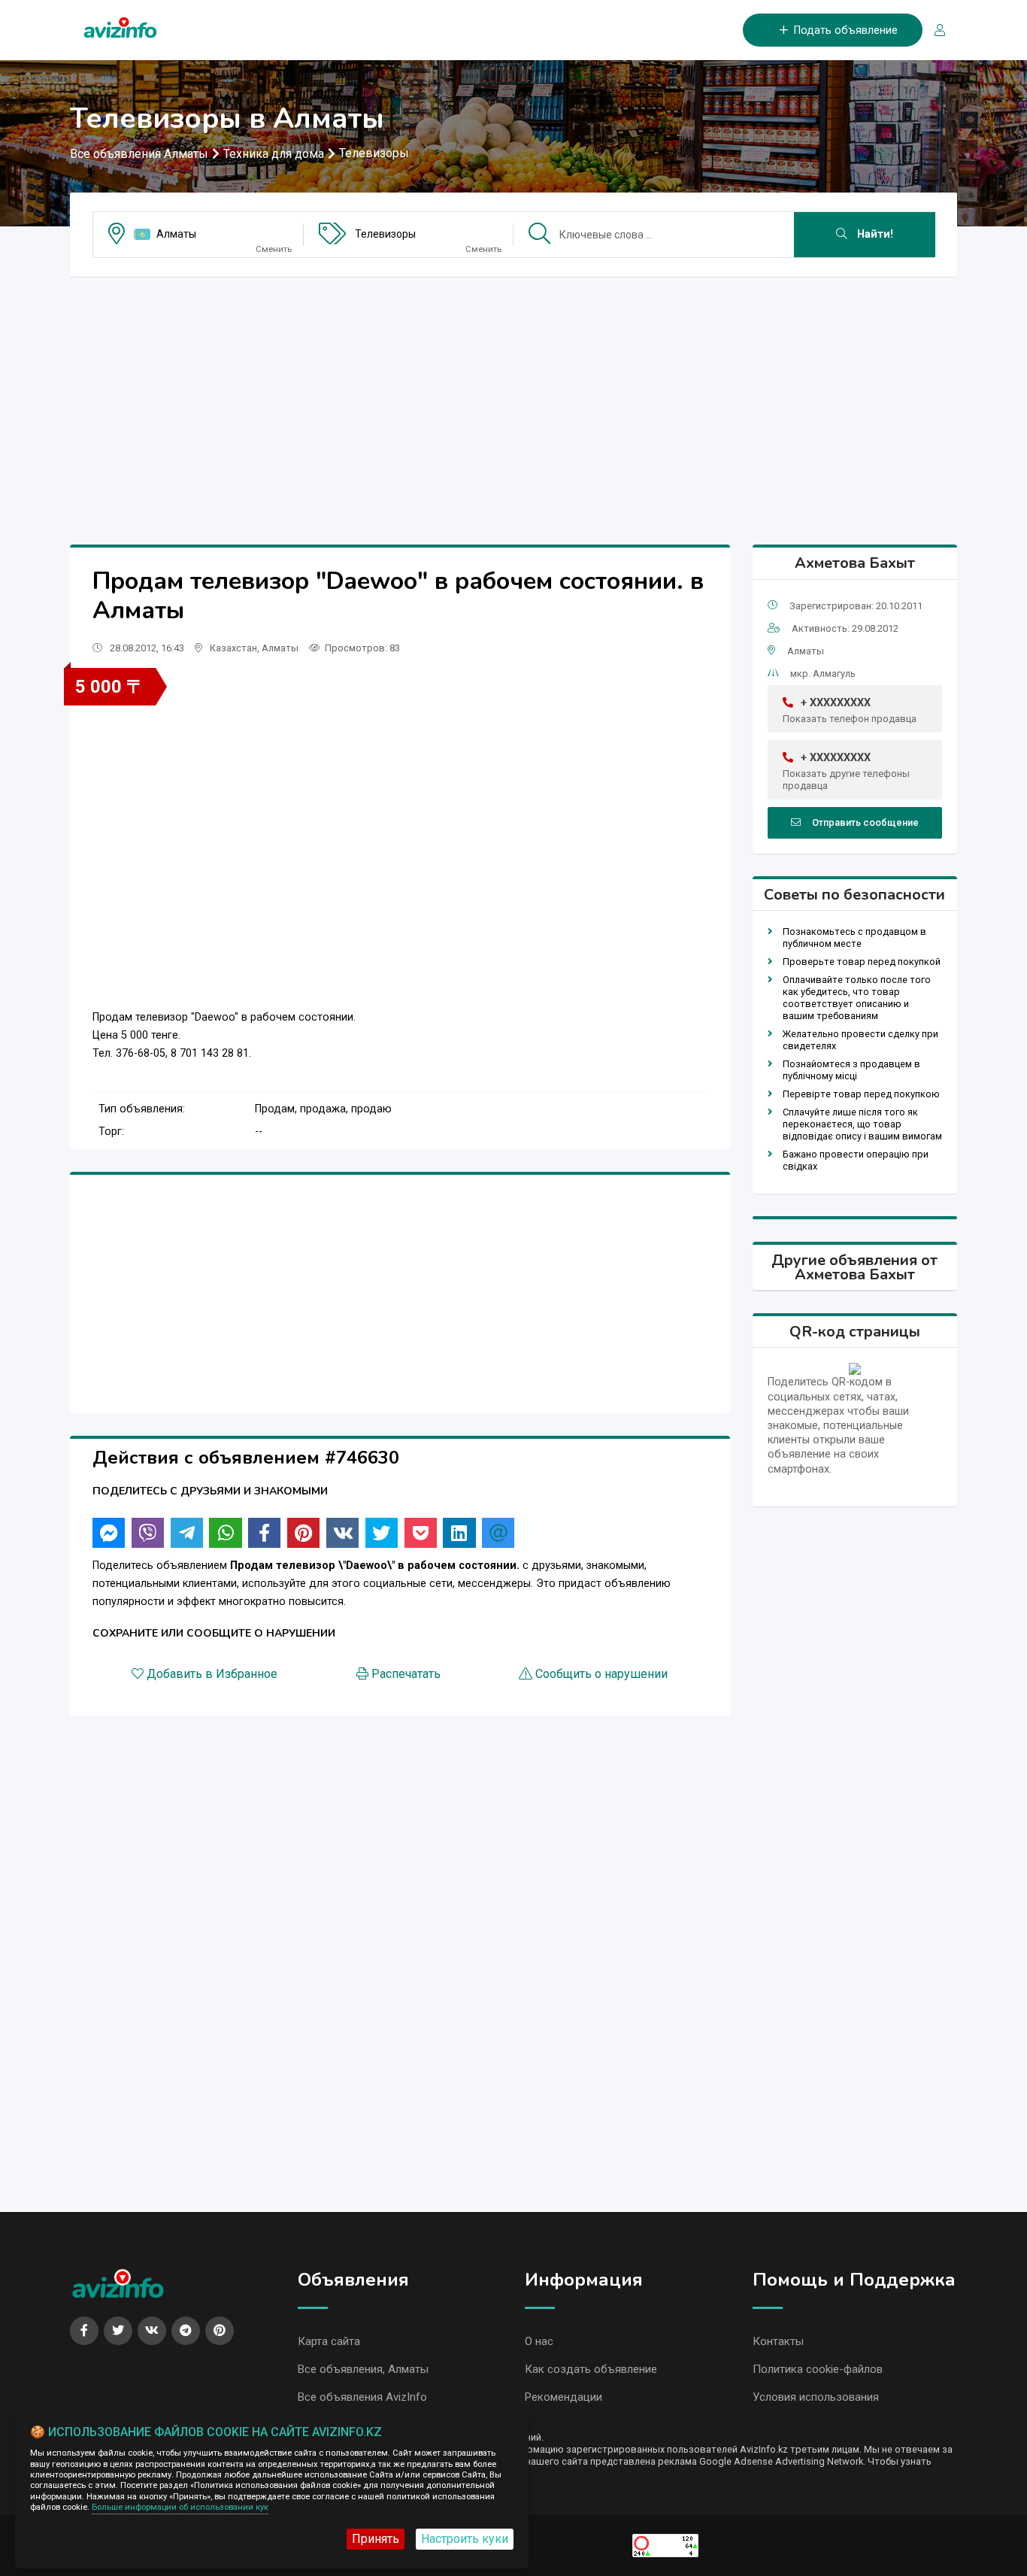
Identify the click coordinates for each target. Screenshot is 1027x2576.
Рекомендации (563, 2397)
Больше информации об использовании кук (180, 2507)
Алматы (176, 234)
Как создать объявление (591, 2369)
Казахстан (233, 648)
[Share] (109, 1533)
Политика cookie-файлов (818, 2369)
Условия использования (816, 2397)
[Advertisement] (513, 394)
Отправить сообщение (865, 822)
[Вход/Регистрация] (934, 30)
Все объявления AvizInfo (362, 2397)
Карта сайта (329, 2341)
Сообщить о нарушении (601, 1674)
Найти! (874, 234)
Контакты (778, 2341)
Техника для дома (274, 154)
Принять (376, 2539)
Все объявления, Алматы (363, 2369)
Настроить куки (465, 2539)
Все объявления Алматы (139, 154)
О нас (539, 2341)
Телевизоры (374, 153)
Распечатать (406, 1674)
